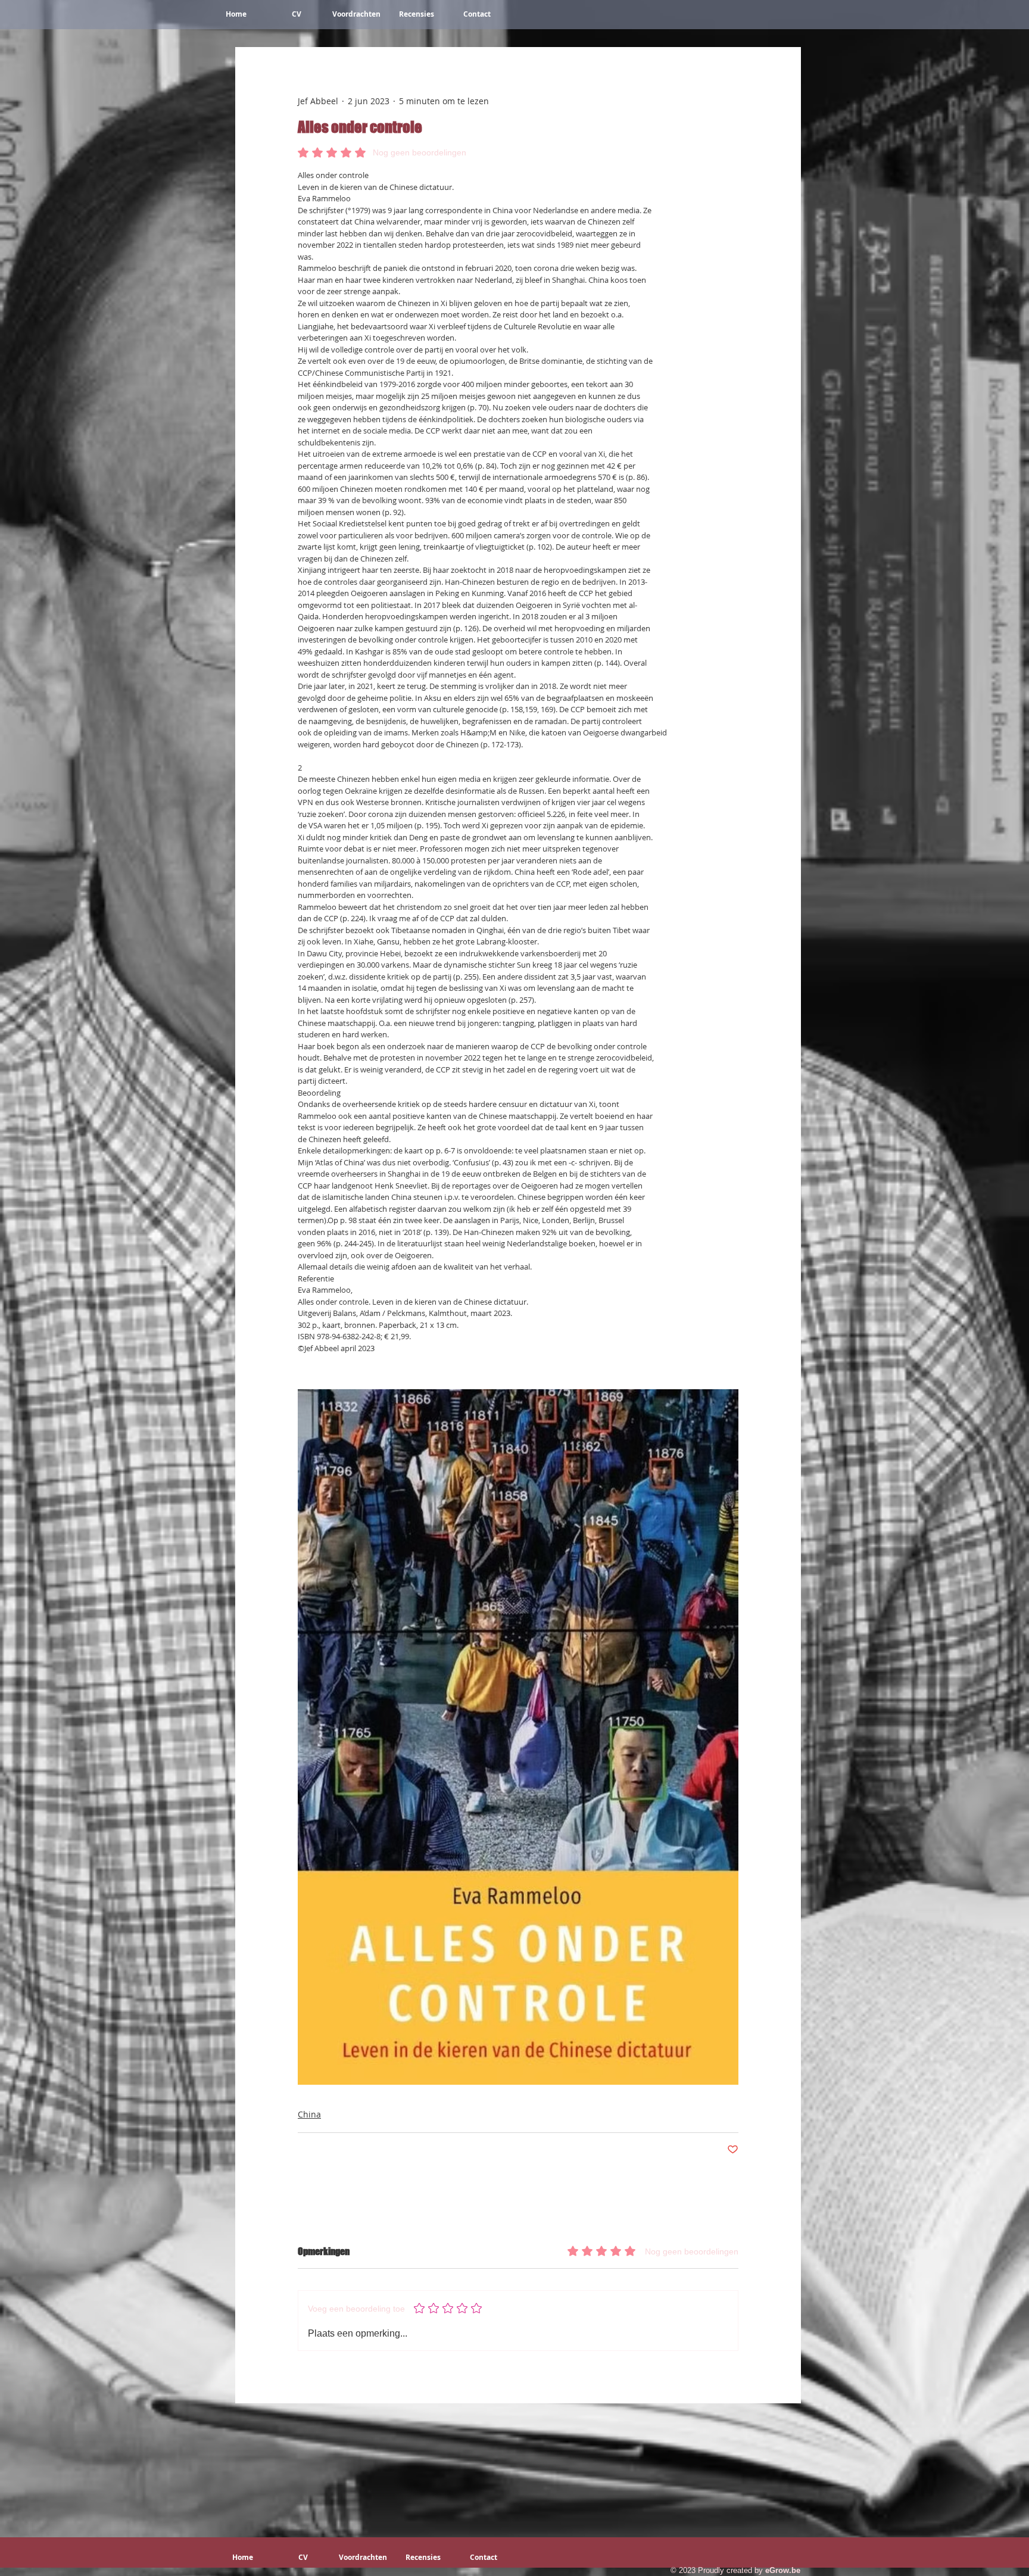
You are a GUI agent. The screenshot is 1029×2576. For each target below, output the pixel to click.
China (309, 2114)
